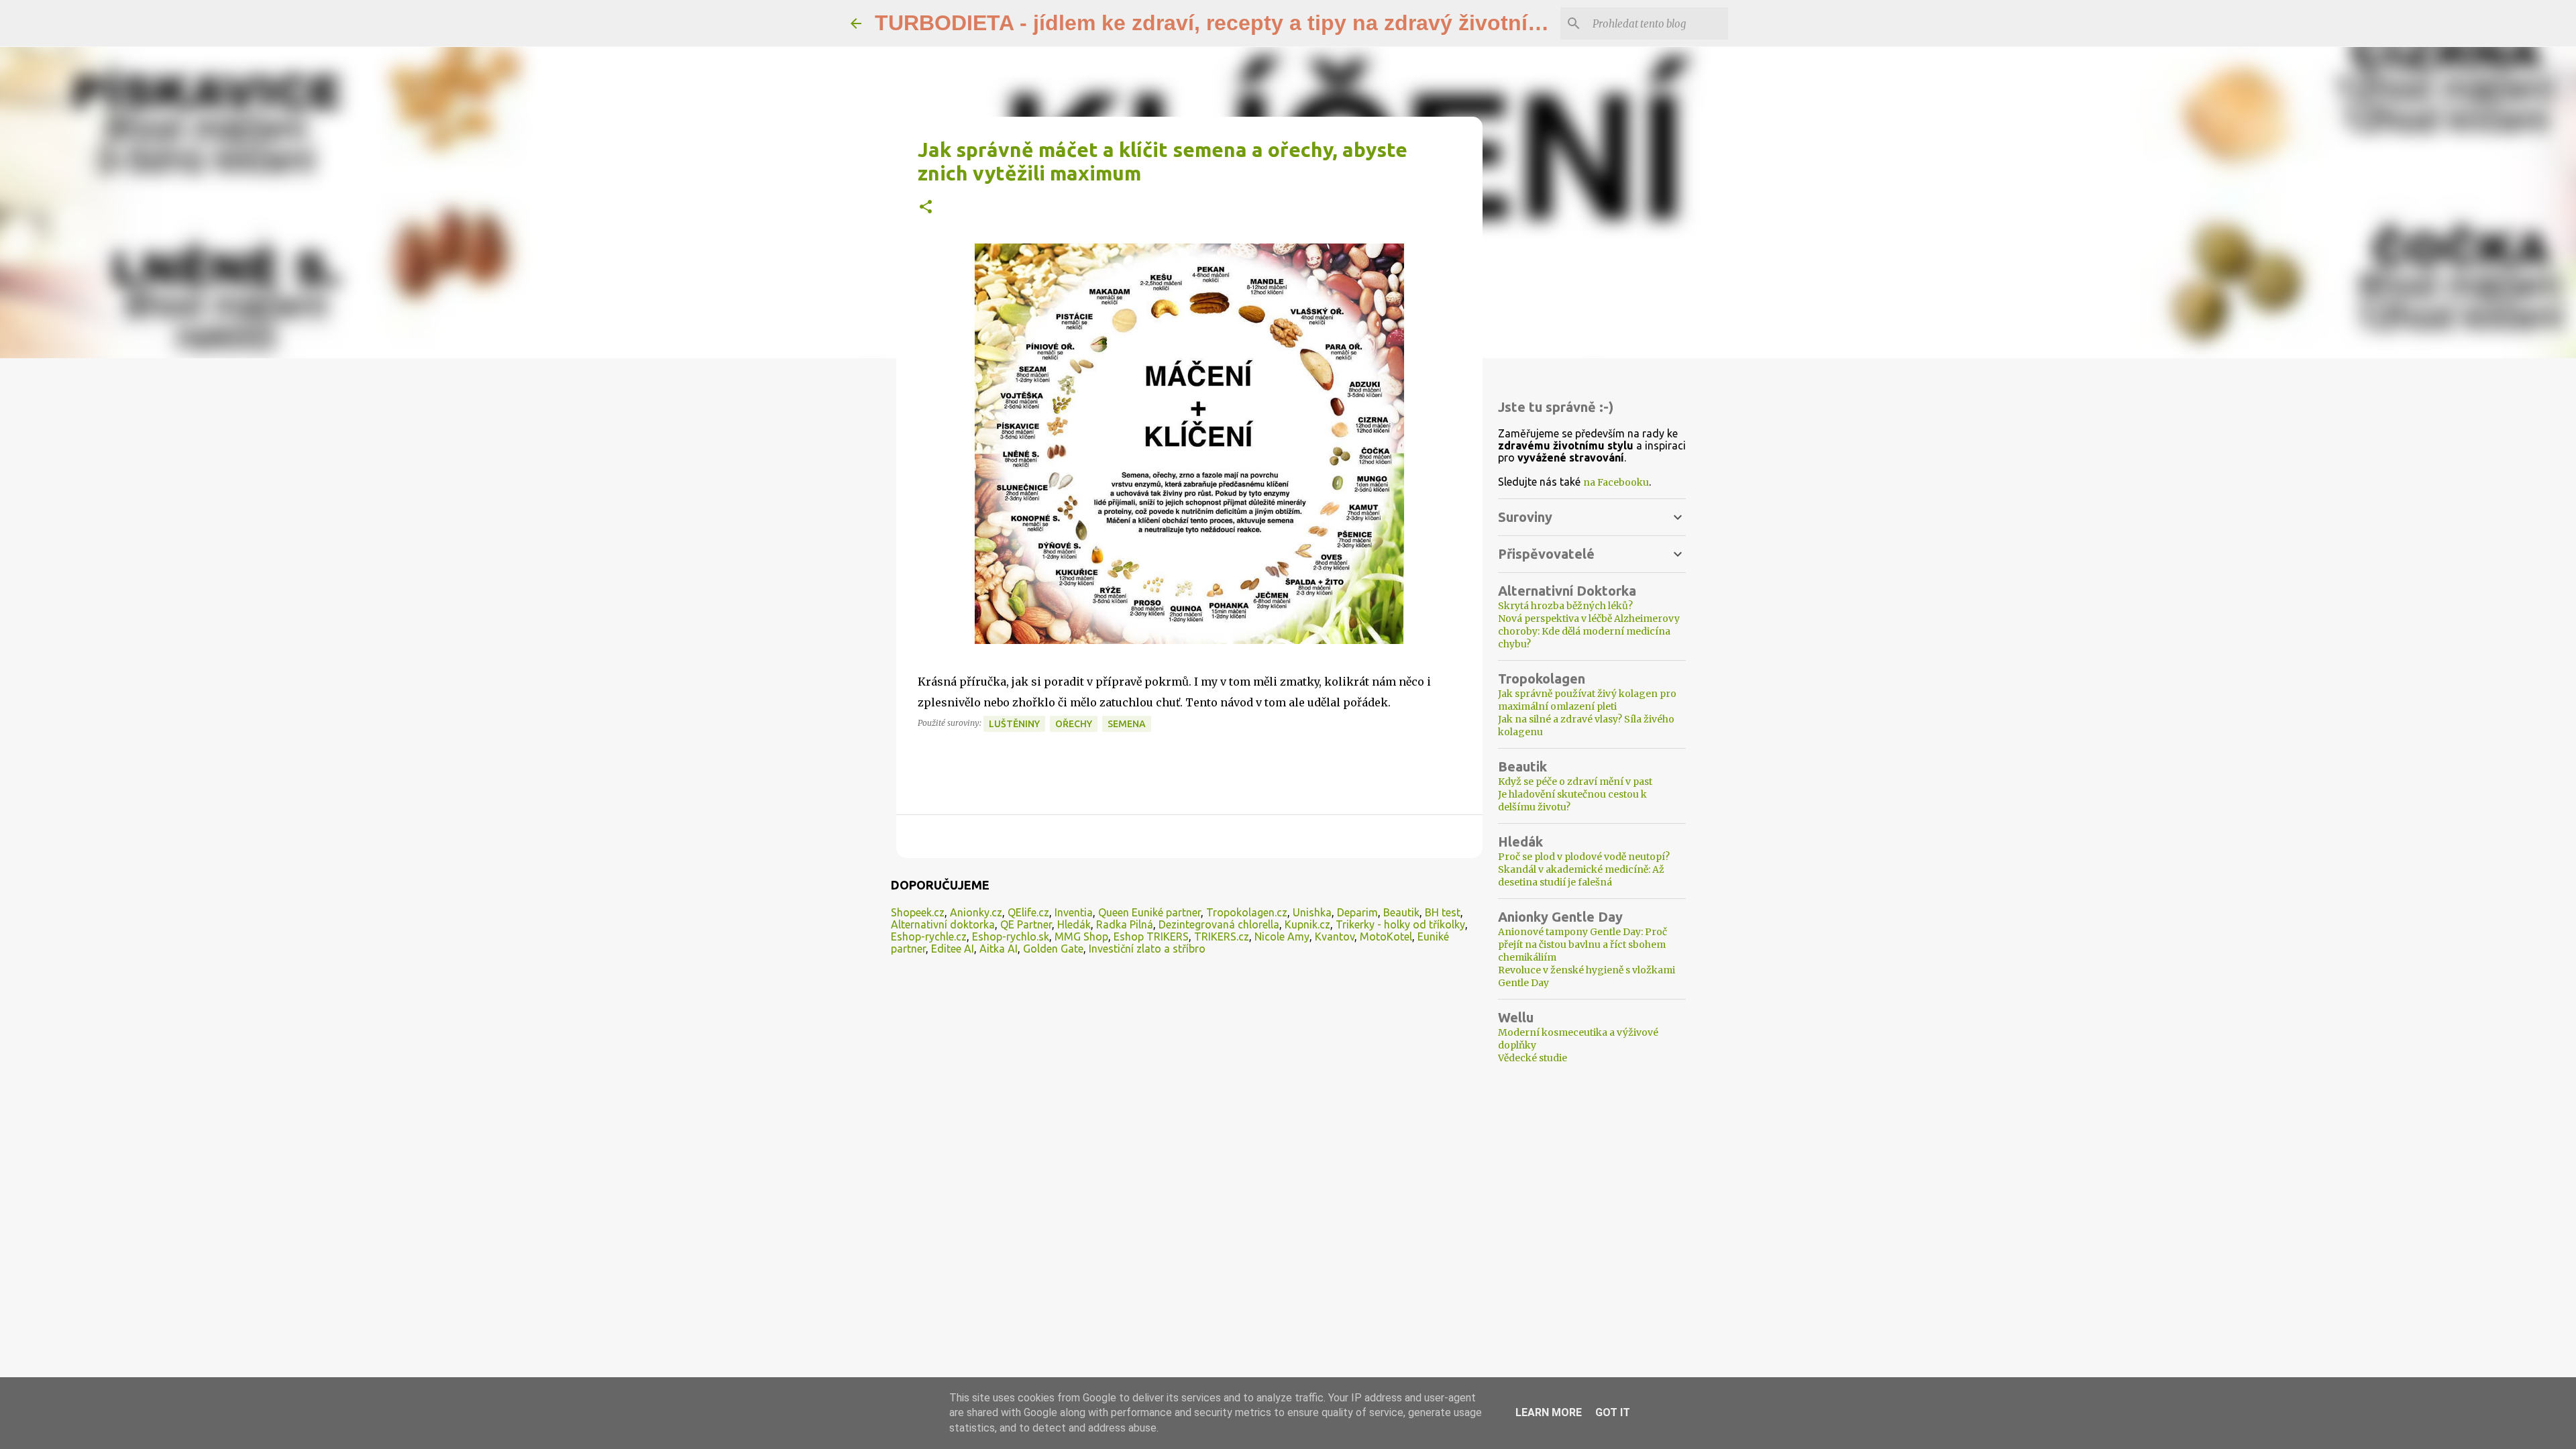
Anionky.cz (976, 912)
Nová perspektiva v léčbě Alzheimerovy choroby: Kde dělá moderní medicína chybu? (1589, 631)
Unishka (1312, 912)
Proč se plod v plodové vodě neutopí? (1584, 857)
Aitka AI (999, 949)
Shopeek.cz (918, 912)
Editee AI (953, 949)
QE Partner (1026, 924)
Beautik (1401, 912)
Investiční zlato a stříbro (1147, 949)
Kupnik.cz (1307, 924)
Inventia (1074, 912)
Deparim (1357, 912)
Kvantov (1335, 936)
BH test (1443, 912)
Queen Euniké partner (1149, 912)
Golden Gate (1053, 949)
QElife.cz (1028, 912)
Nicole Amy (1282, 936)
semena (1127, 724)
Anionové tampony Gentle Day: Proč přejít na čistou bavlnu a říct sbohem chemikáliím (1582, 945)
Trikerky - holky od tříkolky (1400, 924)
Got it (1613, 1412)
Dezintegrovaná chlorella (1219, 924)
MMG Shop (1081, 936)
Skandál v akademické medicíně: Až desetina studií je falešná (1581, 876)
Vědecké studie (1533, 1058)
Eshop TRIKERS (1151, 936)
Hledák (1074, 924)
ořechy (1074, 724)
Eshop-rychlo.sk (1011, 936)
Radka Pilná (1125, 924)
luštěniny (1014, 724)
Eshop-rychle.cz (929, 936)
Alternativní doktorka (943, 924)
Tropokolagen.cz (1247, 912)
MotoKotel (1386, 936)
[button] (926, 208)
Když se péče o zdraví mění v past (1575, 782)
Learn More (1549, 1412)
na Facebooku (1616, 482)
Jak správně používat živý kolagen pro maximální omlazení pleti (1587, 700)
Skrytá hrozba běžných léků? (1565, 606)
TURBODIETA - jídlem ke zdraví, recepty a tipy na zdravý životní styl (1223, 23)
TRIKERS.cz (1222, 936)
